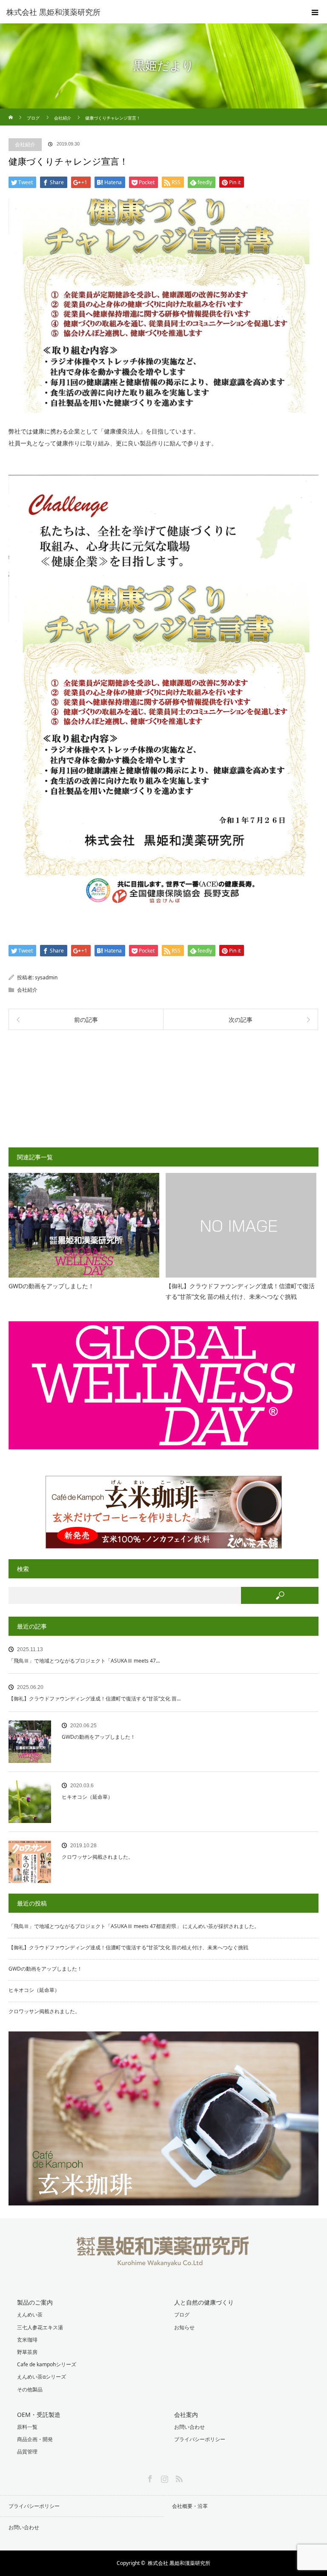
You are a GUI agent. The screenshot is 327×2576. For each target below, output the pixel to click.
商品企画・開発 (35, 2439)
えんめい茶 (30, 2315)
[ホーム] (11, 112)
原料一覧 (27, 2427)
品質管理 (27, 2452)
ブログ (182, 2315)
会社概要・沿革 (190, 2506)
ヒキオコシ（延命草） (87, 1797)
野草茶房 (27, 2352)
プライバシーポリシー (200, 2439)
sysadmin (46, 977)
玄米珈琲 (27, 2340)
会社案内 (186, 2415)
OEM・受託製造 (39, 2415)
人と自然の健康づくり (204, 2302)
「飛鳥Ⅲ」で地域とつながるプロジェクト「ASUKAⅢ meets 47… (84, 1661)
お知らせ (184, 2327)
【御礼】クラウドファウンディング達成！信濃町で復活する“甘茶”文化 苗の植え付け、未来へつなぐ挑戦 (240, 1291)
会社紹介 (25, 144)
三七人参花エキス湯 (40, 2327)
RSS (178, 2477)
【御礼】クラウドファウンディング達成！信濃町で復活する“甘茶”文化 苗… (95, 1699)
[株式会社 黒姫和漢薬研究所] (151, 12)
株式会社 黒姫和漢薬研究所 (179, 2563)
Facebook (149, 2477)
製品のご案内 (35, 2302)
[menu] (315, 12)
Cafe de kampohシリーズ (47, 2364)
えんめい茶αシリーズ (42, 2377)
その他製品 (30, 2389)
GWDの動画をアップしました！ (51, 1286)
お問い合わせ (189, 2427)
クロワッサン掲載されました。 (98, 1857)
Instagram (163, 2477)
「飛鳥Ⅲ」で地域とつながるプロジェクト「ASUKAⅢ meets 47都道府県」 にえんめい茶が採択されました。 (134, 1926)
